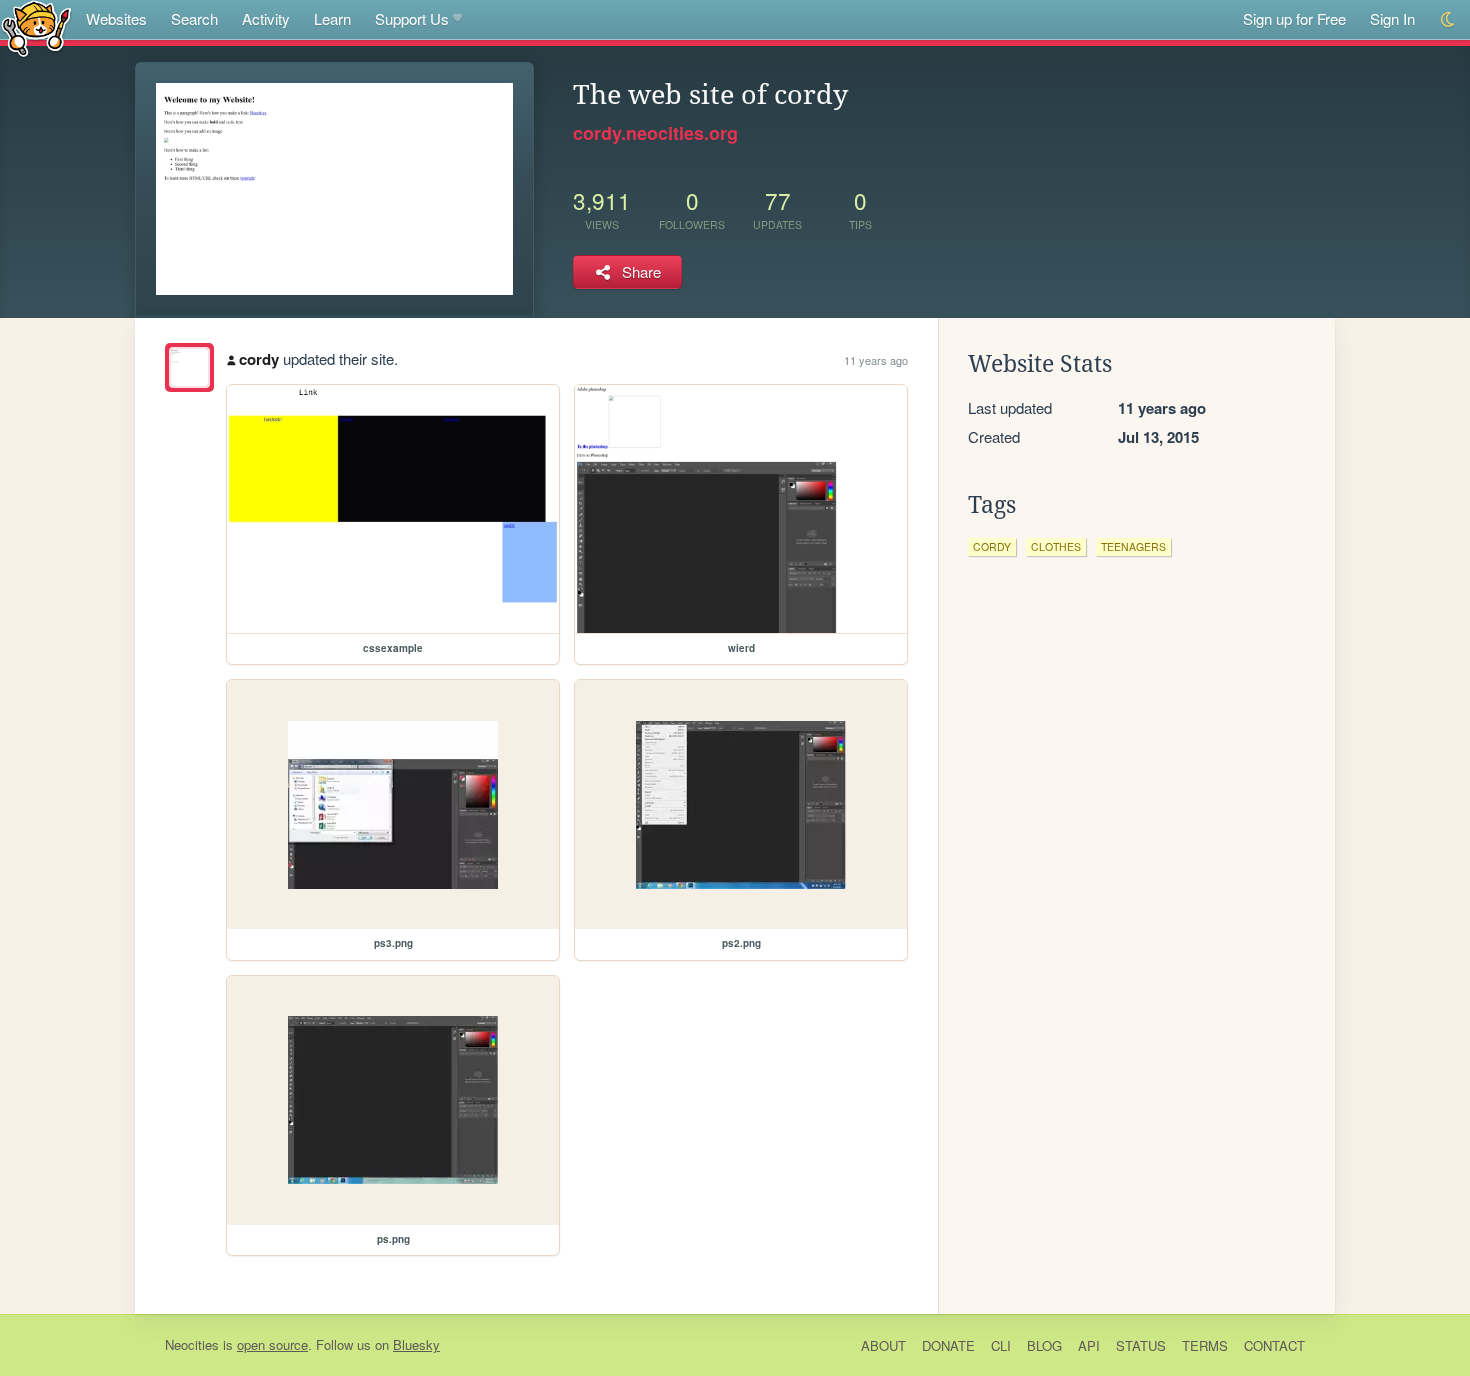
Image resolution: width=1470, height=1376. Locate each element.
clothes (1056, 546)
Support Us (412, 18)
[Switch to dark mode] (1448, 19)
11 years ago (876, 360)
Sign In (1392, 18)
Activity (266, 18)
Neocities (192, 1344)
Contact (1274, 1345)
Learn (332, 18)
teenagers (1133, 546)
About (883, 1345)
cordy (259, 359)
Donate (948, 1345)
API (1089, 1345)
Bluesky (416, 1344)
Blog (1044, 1345)
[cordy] (189, 367)
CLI (1001, 1345)
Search (194, 18)
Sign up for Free (1294, 18)
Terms (1205, 1345)
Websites (116, 18)
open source (272, 1344)
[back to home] (36, 27)
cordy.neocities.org (655, 133)
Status (1141, 1345)
